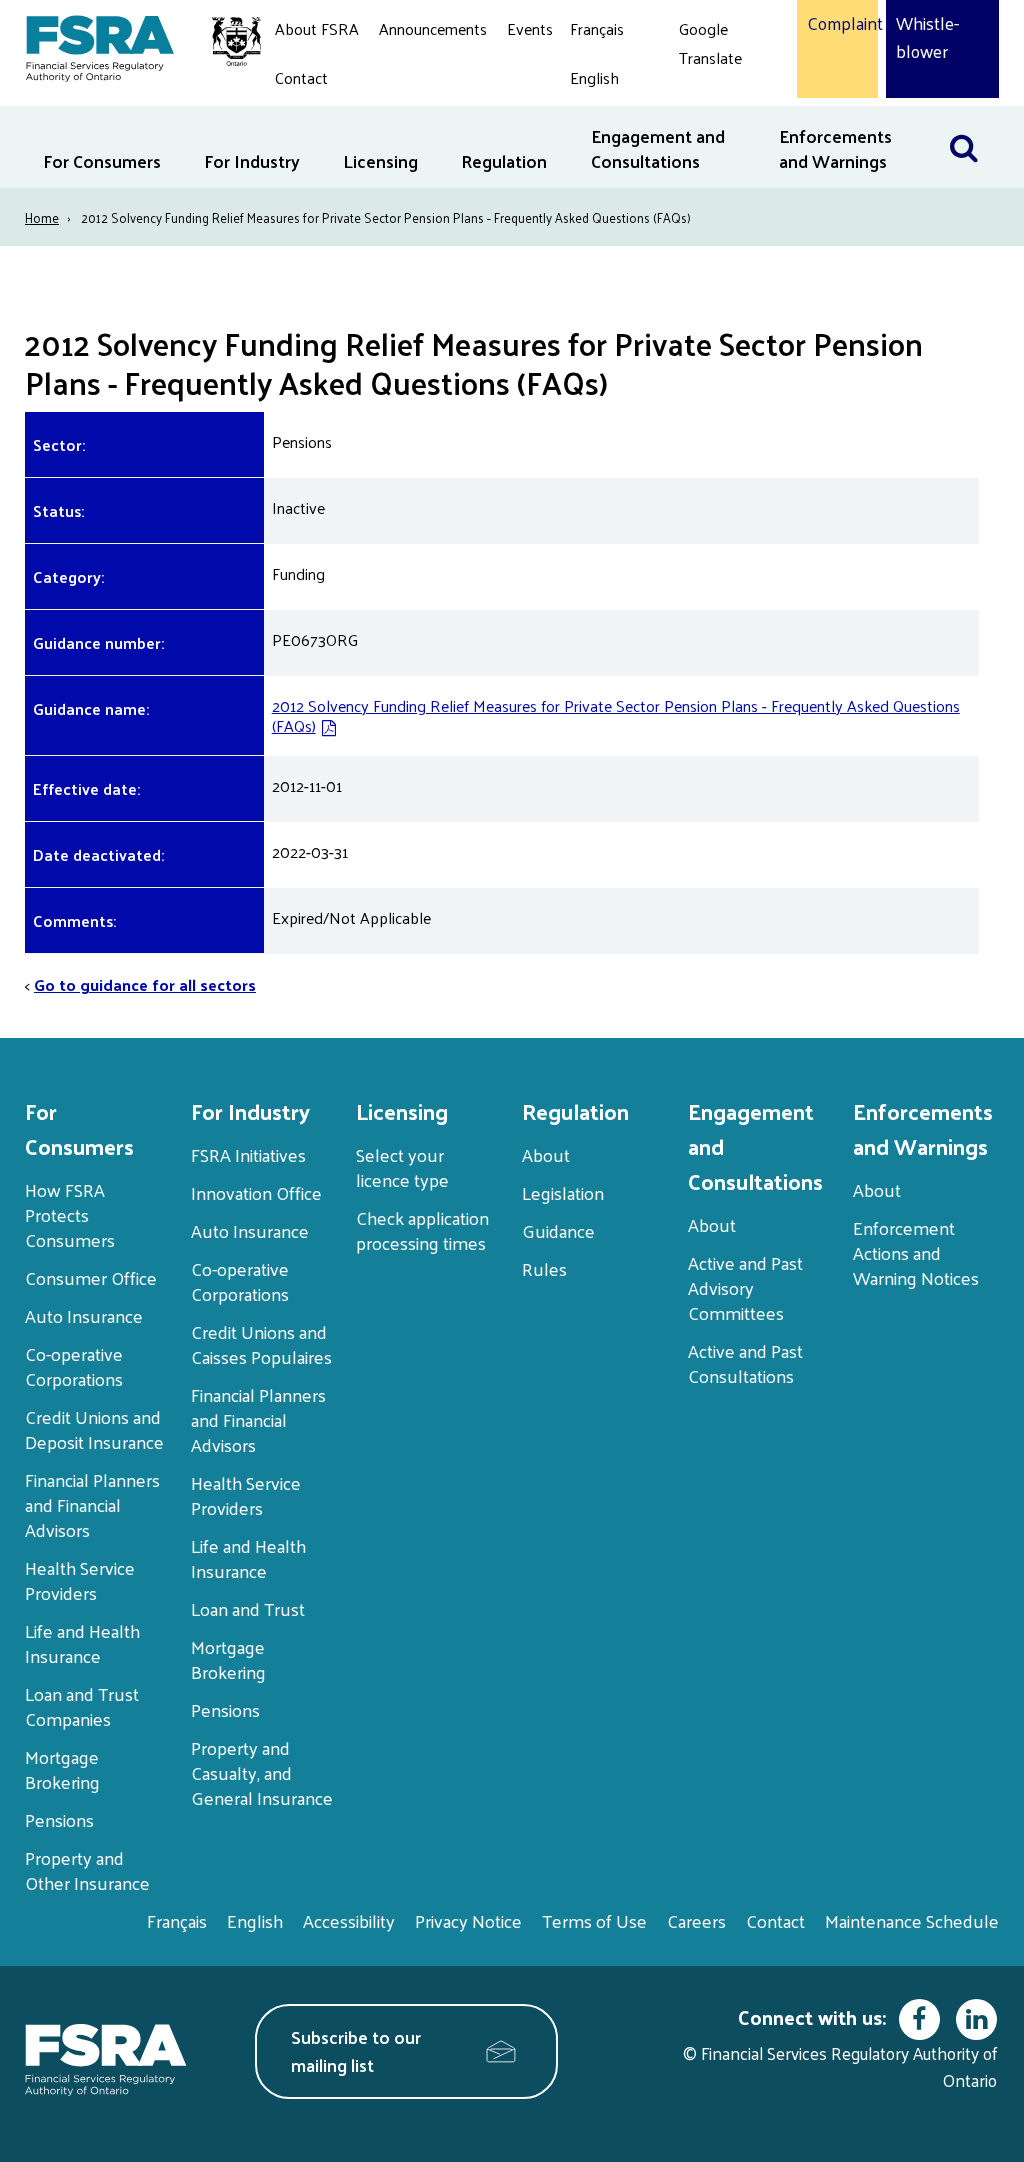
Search (974, 118)
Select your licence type (402, 1167)
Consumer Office (91, 1277)
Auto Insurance (84, 1315)
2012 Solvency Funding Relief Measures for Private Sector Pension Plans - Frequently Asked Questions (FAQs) (616, 715)
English (594, 77)
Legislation (563, 1192)
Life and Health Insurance (82, 1643)
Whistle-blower (927, 37)
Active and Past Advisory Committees (745, 1287)
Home (42, 217)
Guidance (558, 1230)
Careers (696, 1920)
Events (530, 28)
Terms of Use (594, 1920)
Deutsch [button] (712, 104)
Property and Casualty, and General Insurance (262, 1772)
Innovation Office (256, 1192)
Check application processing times (422, 1230)
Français (597, 28)
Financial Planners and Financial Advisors (92, 1504)
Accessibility (349, 1920)
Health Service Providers (80, 1580)
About (546, 1154)
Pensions (59, 1819)
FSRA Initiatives (248, 1154)
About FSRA (317, 28)
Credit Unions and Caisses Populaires (261, 1344)
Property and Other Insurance (87, 1870)
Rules (544, 1268)
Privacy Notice (468, 1920)
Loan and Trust (248, 1608)
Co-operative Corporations (74, 1366)
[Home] (133, 45)
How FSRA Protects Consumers (70, 1214)
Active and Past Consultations (745, 1363)
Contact (301, 77)
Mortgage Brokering (62, 1769)
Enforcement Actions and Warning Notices (916, 1252)
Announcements (433, 28)
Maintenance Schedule (912, 1920)
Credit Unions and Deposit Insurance (94, 1429)
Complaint (837, 24)
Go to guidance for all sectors (145, 984)
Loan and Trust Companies (82, 1706)
